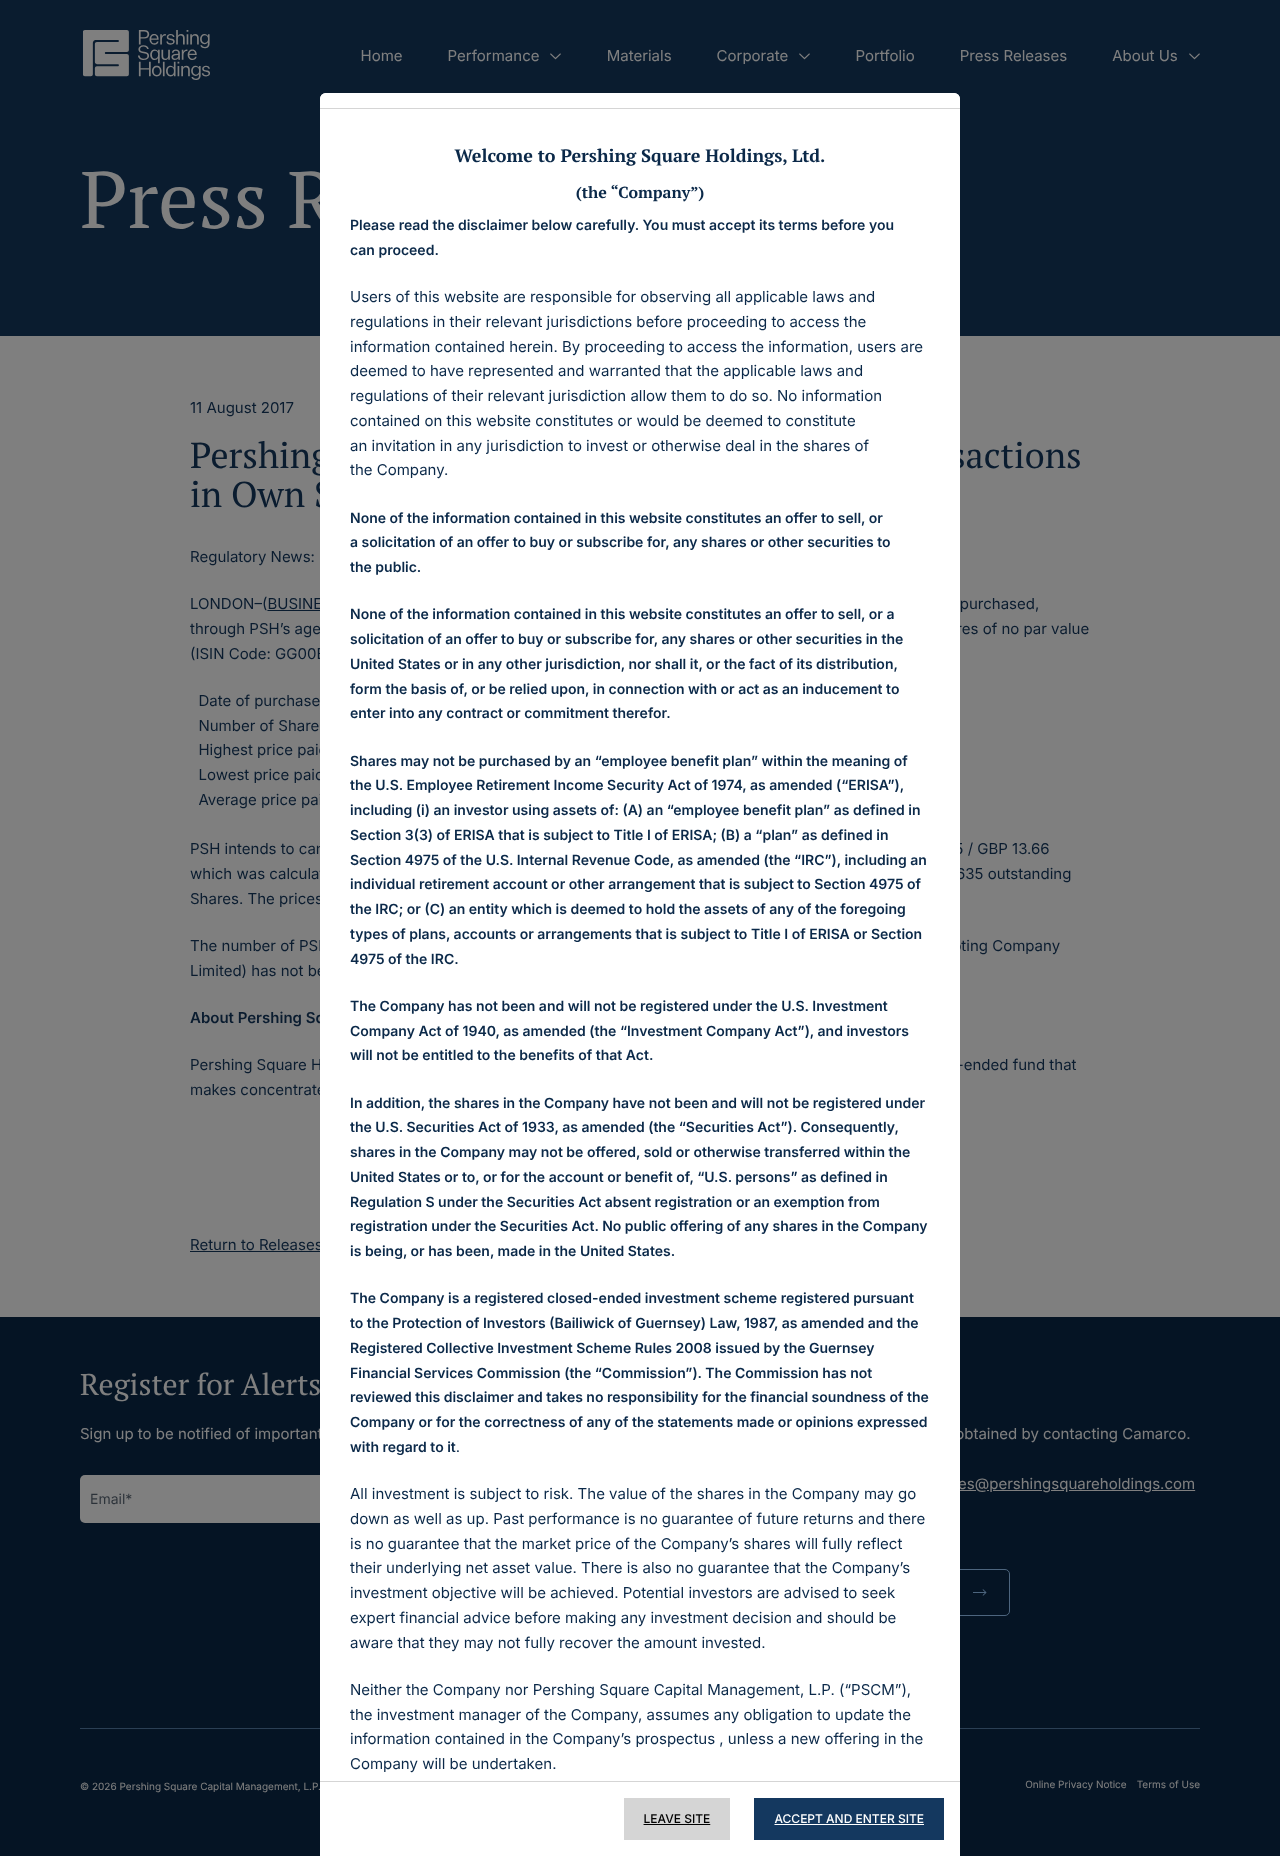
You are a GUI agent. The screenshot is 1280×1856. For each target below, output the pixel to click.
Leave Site (677, 1818)
